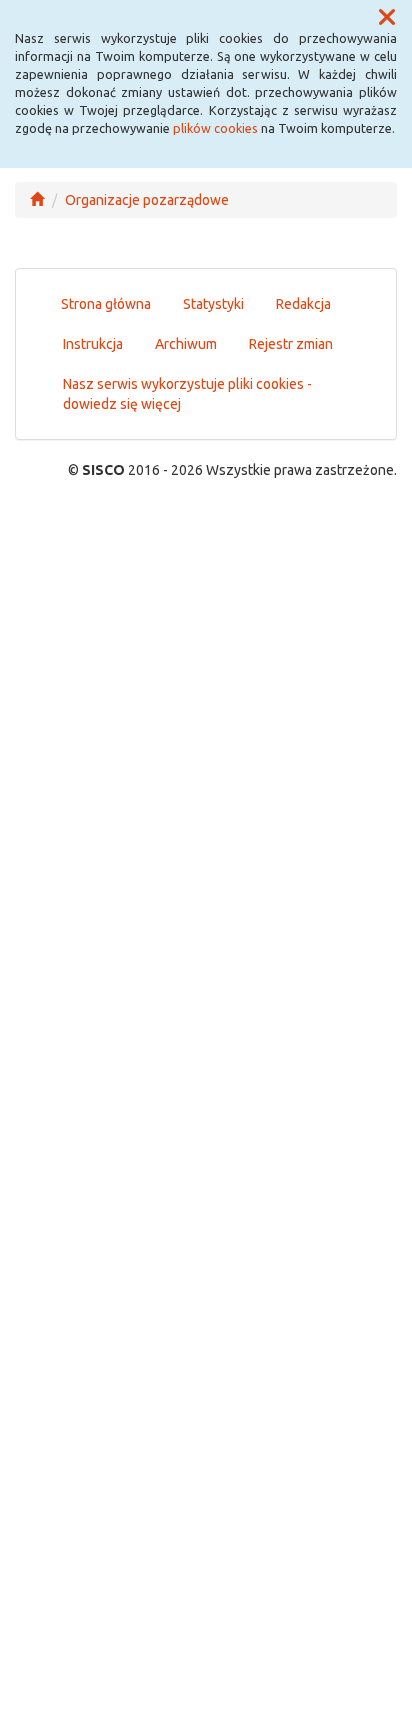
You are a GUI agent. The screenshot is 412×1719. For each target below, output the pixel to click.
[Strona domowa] (37, 200)
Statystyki (213, 304)
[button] (387, 18)
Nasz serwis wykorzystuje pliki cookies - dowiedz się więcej (187, 394)
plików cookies (215, 128)
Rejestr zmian (291, 344)
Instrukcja (93, 344)
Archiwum (186, 344)
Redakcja (303, 304)
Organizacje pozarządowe (147, 200)
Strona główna (106, 304)
